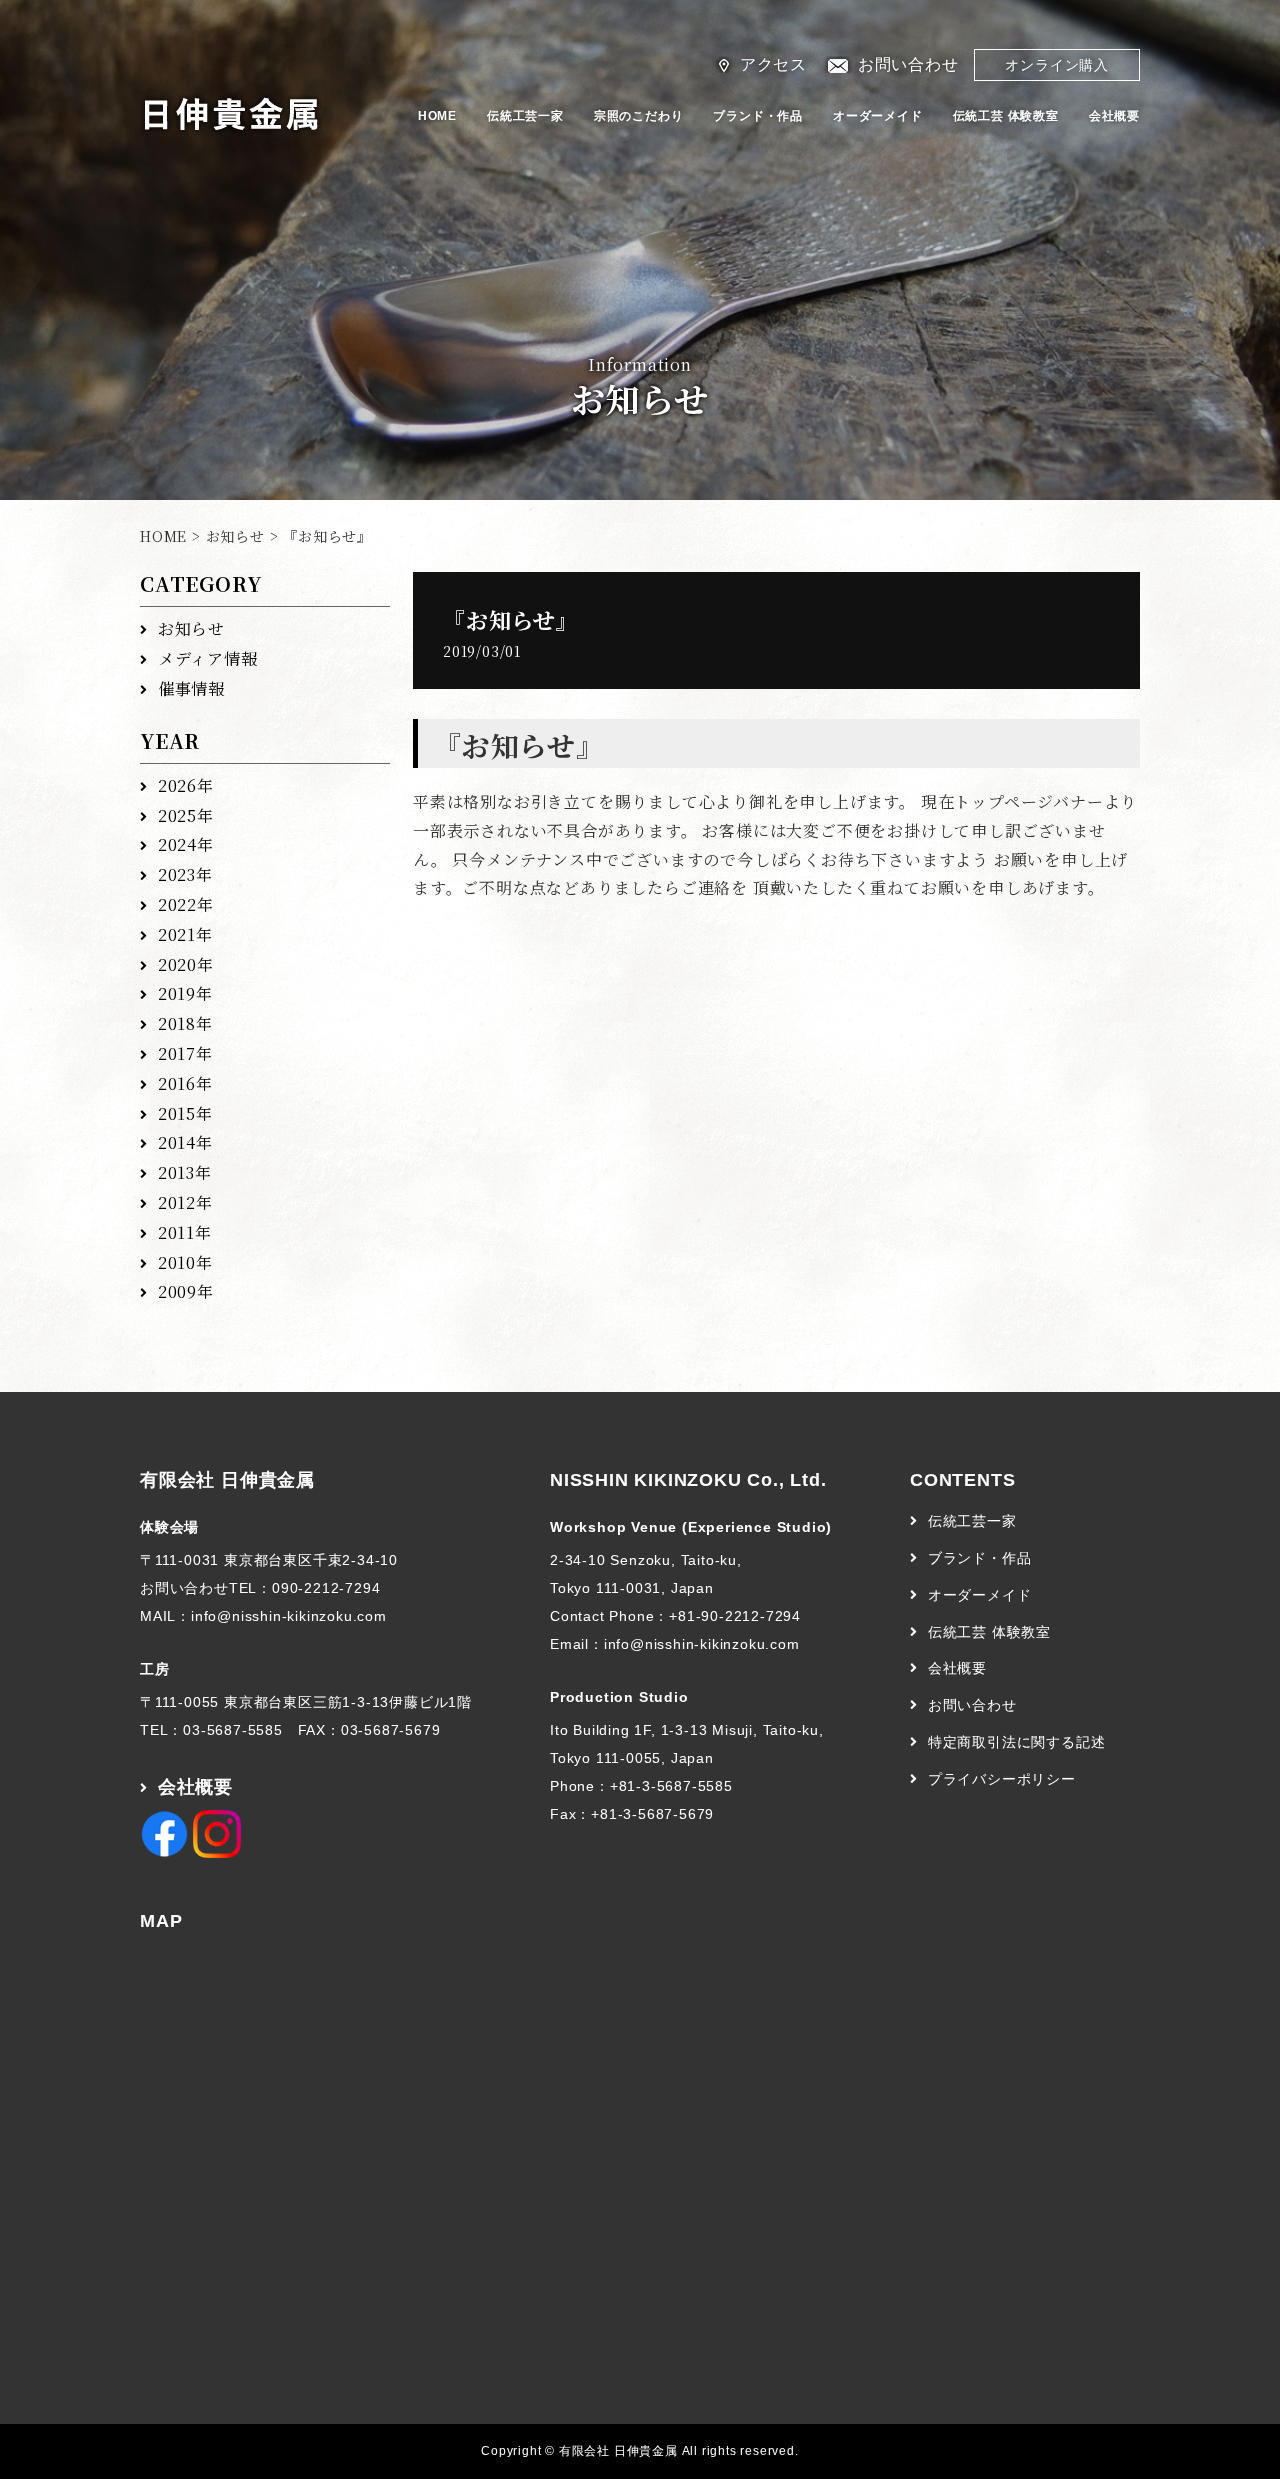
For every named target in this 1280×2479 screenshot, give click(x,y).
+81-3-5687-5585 (671, 1786)
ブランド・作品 (758, 116)
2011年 (185, 1232)
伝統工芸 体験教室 (1006, 116)
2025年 (186, 815)
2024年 (186, 844)
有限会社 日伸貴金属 (227, 1480)
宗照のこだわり (639, 116)
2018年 (185, 1023)
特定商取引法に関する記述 (1017, 1742)
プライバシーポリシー (1002, 1779)
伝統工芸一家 (525, 116)
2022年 (186, 904)
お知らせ (235, 536)
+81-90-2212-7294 (735, 1616)
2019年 (185, 993)
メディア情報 (208, 658)
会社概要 (1114, 116)
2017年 (185, 1053)
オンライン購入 (1057, 65)
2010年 (185, 1262)
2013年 (185, 1172)
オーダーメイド (878, 116)
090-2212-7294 (326, 1588)
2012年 (185, 1202)
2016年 (185, 1083)
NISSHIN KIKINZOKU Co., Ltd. (688, 1480)
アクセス (773, 64)
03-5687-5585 (233, 1730)
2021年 (185, 934)
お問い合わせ (908, 64)
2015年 (185, 1113)
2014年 (185, 1142)
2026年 (186, 785)
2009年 (186, 1291)
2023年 (185, 874)
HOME (437, 116)
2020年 (186, 964)
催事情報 (191, 688)
